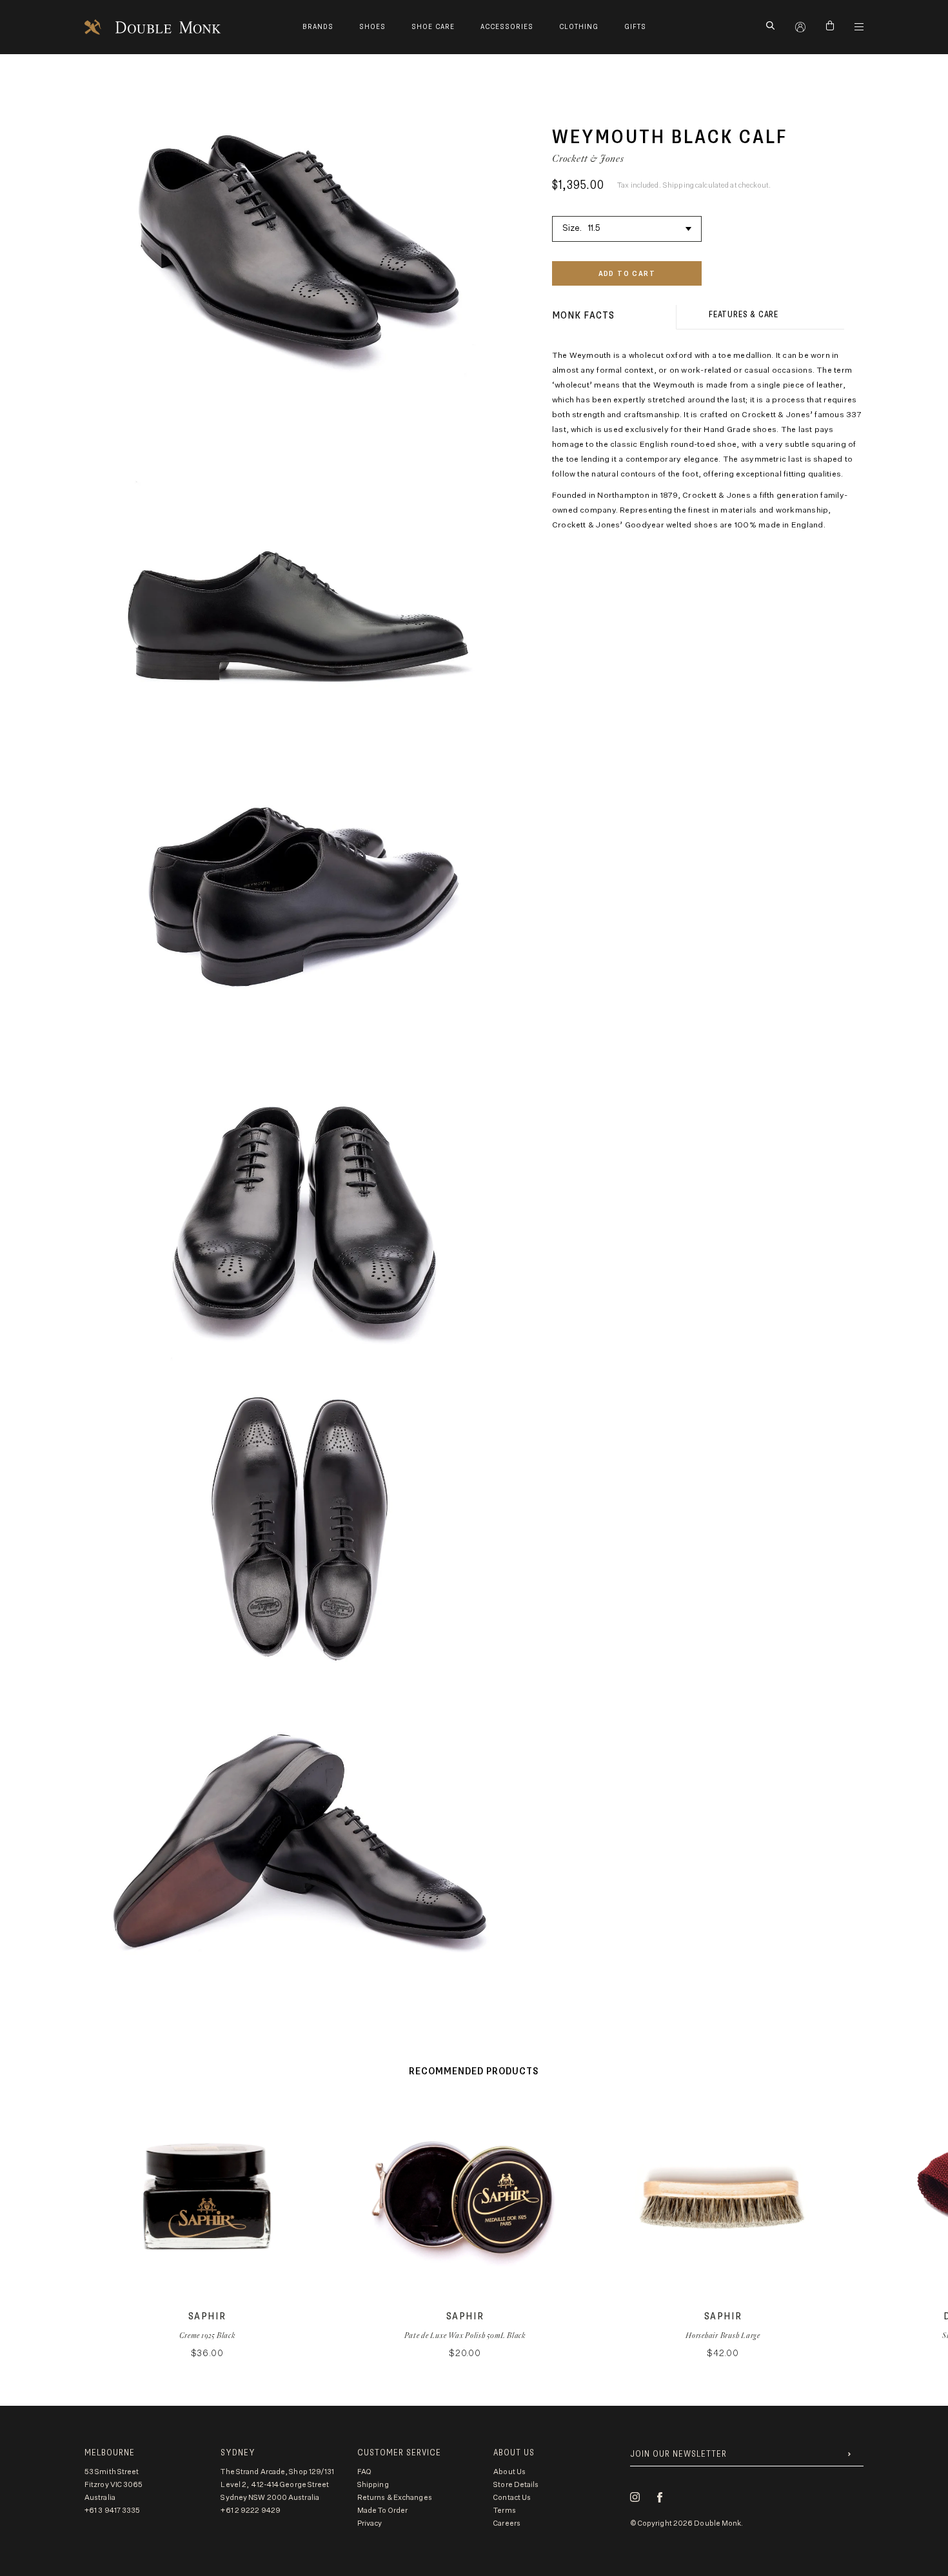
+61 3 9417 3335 (113, 2511)
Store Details (516, 2485)
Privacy (370, 2523)
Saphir (207, 2316)
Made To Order (382, 2511)
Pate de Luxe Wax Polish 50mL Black (465, 2335)
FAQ (364, 2472)
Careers (507, 2523)
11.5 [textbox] (595, 229)
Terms (505, 2511)
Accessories (507, 27)
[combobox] (627, 227)
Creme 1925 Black (207, 2335)
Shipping (373, 2485)
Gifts (635, 27)
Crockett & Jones (588, 158)
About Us (509, 2472)
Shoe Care (433, 27)
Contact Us (512, 2498)
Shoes (372, 27)
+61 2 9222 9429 (251, 2511)
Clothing (579, 27)
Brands (318, 27)
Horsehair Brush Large (723, 2335)
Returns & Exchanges (395, 2498)
